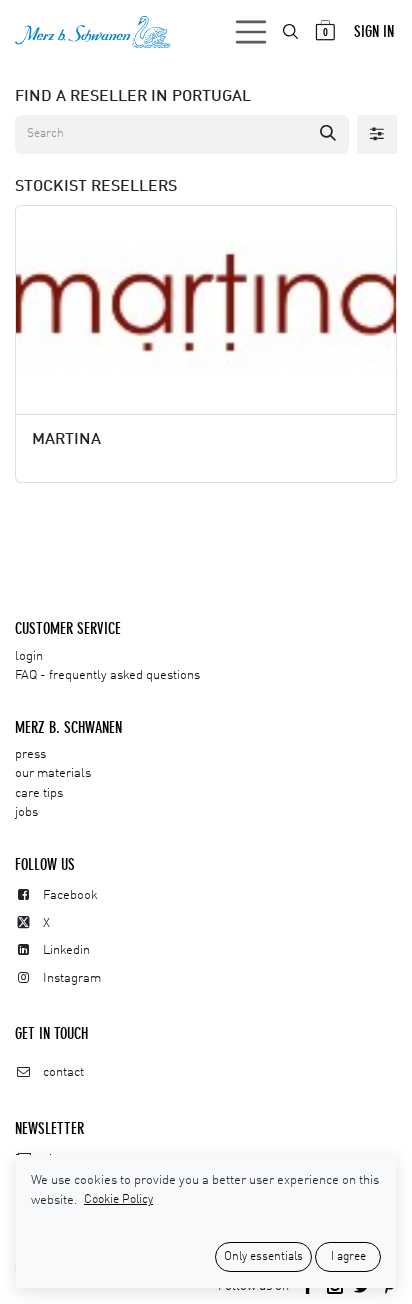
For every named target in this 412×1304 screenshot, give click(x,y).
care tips (39, 793)
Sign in (374, 31)
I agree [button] (348, 1257)
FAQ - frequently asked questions (107, 675)
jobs (26, 812)
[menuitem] (292, 31)
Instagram (72, 978)
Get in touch (51, 1033)
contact (63, 1072)
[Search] (328, 134)
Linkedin (66, 950)
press (30, 754)
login (29, 656)
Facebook (70, 895)
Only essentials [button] (263, 1257)
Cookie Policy (118, 1200)
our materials (53, 773)
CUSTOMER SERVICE (68, 628)
